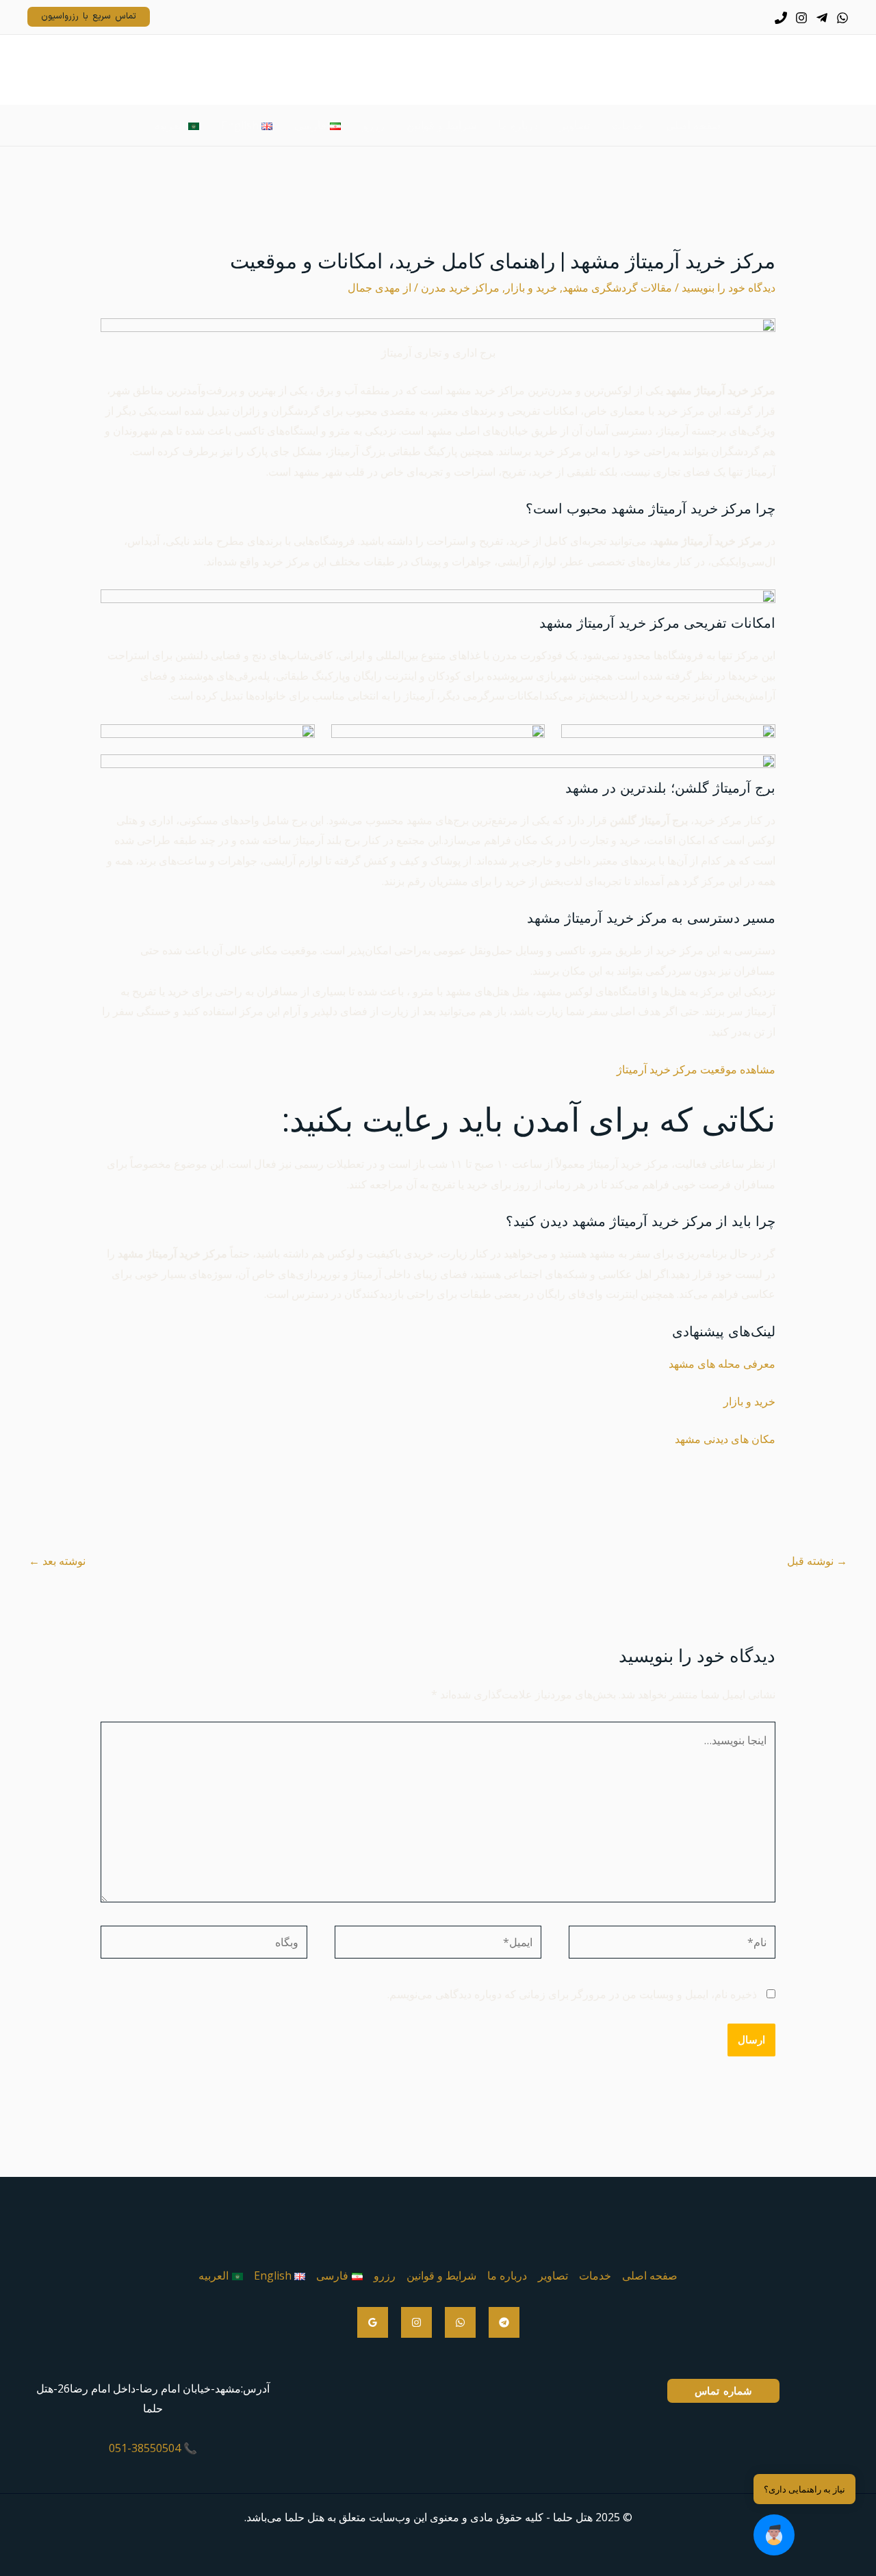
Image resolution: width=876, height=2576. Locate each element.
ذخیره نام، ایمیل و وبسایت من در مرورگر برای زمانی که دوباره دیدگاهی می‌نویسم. (572, 1994)
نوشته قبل (817, 1561)
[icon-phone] (781, 18)
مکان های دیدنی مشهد (725, 1439)
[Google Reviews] (373, 2322)
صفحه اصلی (650, 2275)
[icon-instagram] (801, 18)
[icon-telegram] (822, 18)
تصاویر (553, 2275)
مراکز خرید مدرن (460, 288)
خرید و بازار (531, 288)
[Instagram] (416, 2322)
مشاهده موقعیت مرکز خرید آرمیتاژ (696, 1069)
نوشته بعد (57, 1561)
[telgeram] (504, 2322)
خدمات (595, 2275)
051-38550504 (145, 2448)
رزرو (385, 2275)
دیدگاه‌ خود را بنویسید (729, 288)
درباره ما (507, 2275)
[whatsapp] (460, 2322)
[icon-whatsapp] (842, 18)
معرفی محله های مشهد (722, 1364)
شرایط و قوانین (441, 2275)
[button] (774, 2535)
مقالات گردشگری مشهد (617, 288)
